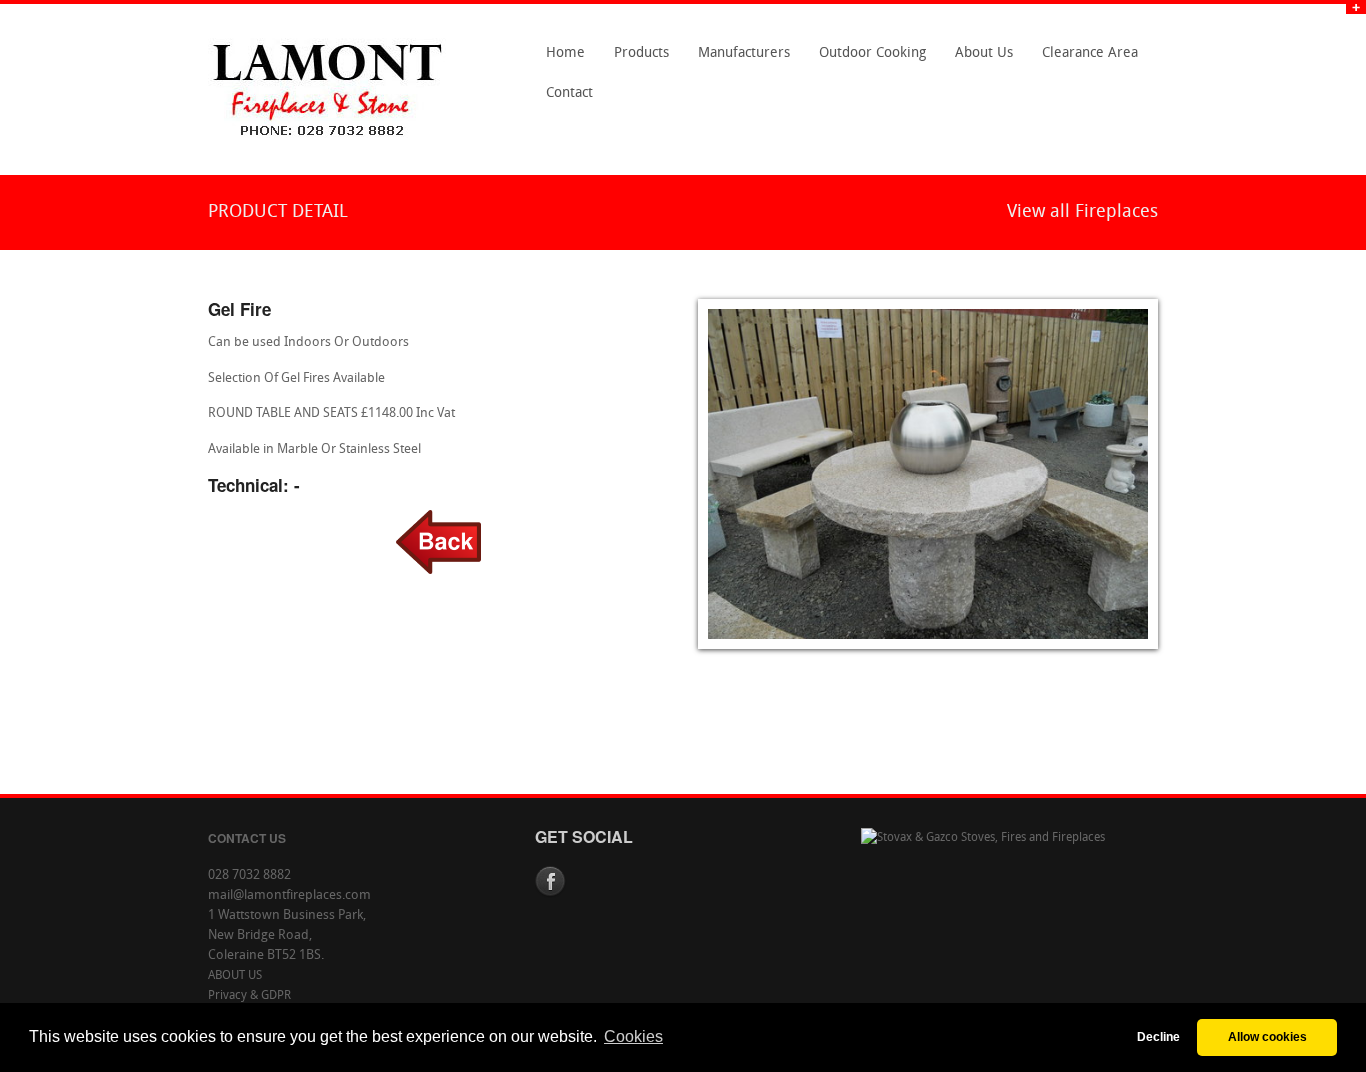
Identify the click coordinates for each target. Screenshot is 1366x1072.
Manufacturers (738, 60)
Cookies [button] (633, 1036)
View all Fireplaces (1082, 212)
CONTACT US (247, 838)
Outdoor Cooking (872, 53)
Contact (564, 100)
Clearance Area (1084, 60)
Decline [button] (1158, 1036)
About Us (978, 60)
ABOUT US (235, 976)
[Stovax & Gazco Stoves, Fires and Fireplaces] (983, 838)
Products (636, 60)
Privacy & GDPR (249, 996)
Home (565, 53)
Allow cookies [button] (1267, 1036)
